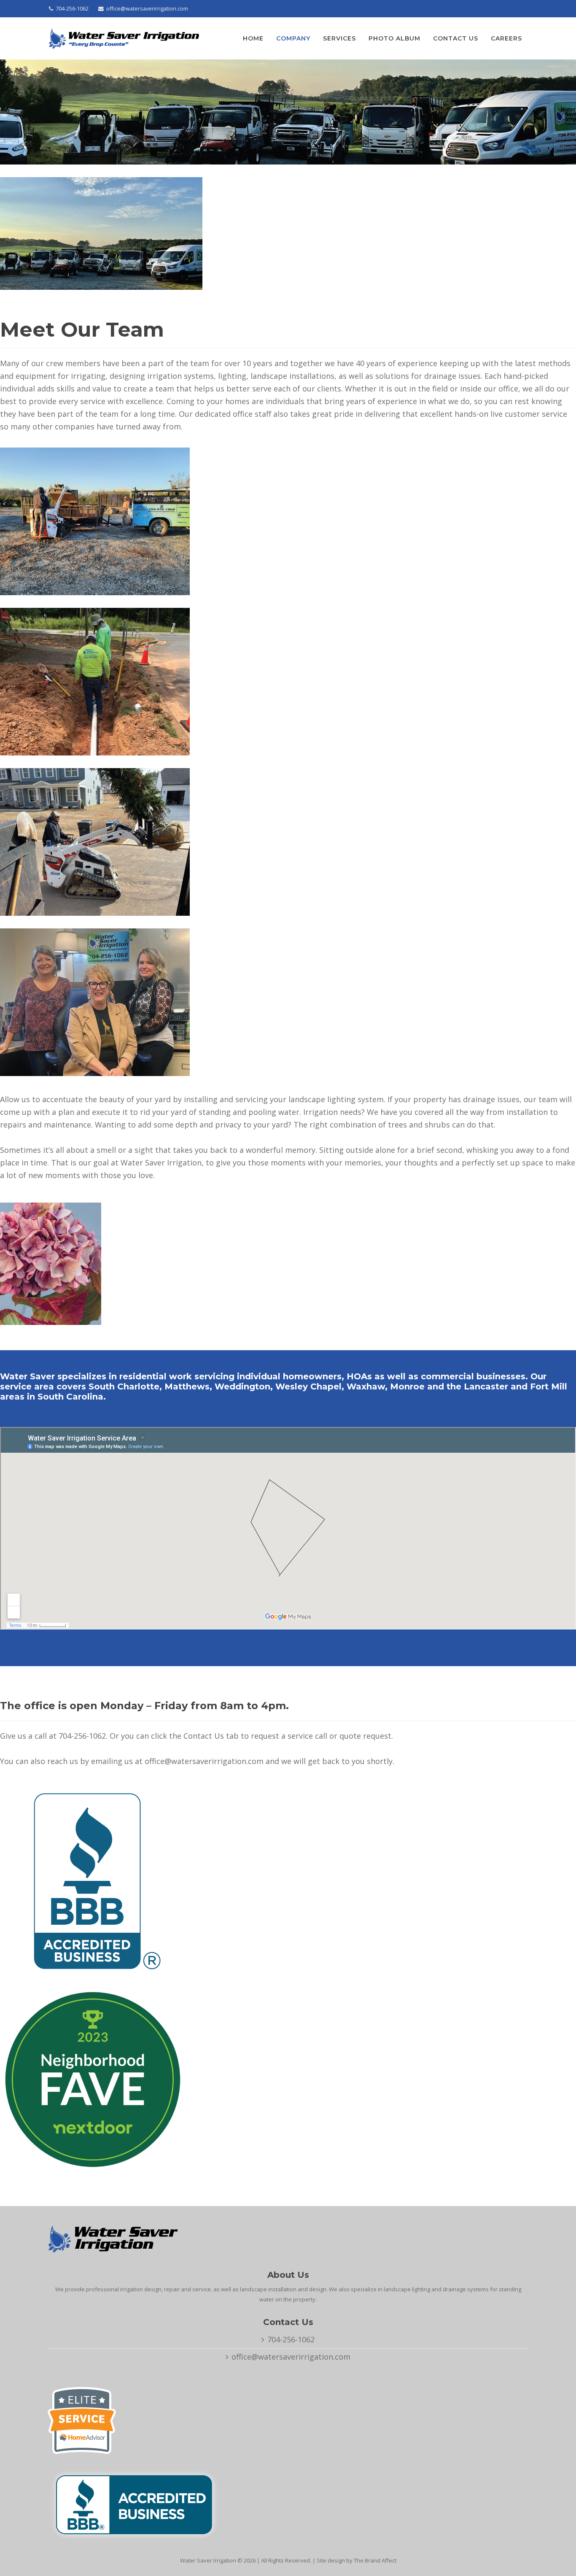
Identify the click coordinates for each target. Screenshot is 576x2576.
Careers (506, 38)
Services (339, 38)
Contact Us (456, 38)
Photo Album (394, 38)
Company (293, 38)
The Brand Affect (375, 2560)
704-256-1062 (72, 9)
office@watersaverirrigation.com (147, 9)
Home (253, 38)
